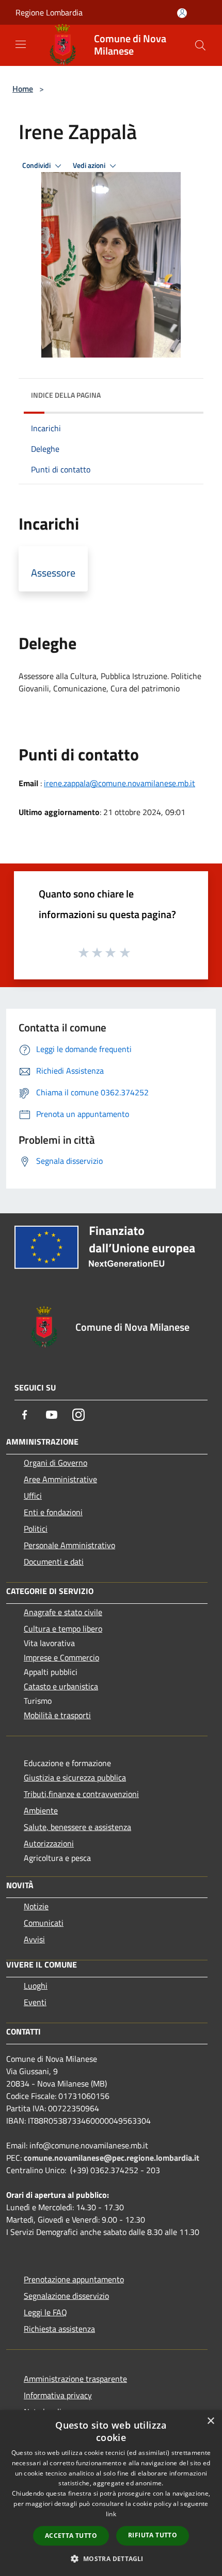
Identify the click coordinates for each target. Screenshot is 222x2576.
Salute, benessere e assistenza (77, 1827)
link (111, 2514)
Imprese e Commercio (61, 1657)
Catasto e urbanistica (61, 1686)
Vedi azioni (90, 165)
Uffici (33, 1496)
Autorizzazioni (49, 1843)
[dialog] (111, 2493)
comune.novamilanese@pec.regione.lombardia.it (112, 2158)
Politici (36, 1529)
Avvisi (34, 1939)
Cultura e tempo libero (63, 1629)
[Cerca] (200, 45)
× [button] (210, 2421)
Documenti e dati (54, 1562)
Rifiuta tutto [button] (153, 2535)
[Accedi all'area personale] (182, 13)
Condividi (37, 165)
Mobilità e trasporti (57, 1715)
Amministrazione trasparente (75, 2379)
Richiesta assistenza (59, 2329)
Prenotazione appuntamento (74, 2279)
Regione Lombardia (49, 12)
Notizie (36, 1906)
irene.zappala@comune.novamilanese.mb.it (120, 783)
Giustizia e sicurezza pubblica (75, 1777)
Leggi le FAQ (45, 2312)
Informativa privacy (58, 2395)
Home (23, 89)
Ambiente (41, 1810)
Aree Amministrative (60, 1479)
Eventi (35, 2002)
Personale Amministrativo (69, 1545)
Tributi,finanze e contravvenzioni (81, 1794)
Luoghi (36, 1986)
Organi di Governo (55, 1463)
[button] (111, 2558)
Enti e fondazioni (53, 1512)
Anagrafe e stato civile (63, 1612)
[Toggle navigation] (21, 44)
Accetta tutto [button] (71, 2536)
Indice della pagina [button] (66, 395)
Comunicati (44, 1923)
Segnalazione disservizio (66, 2296)
